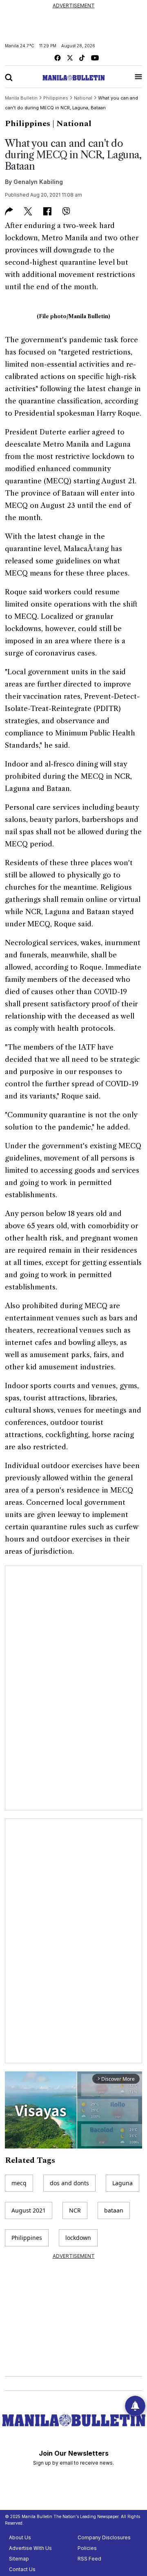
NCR (75, 2210)
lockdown (78, 2238)
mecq (19, 2183)
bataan (114, 2210)
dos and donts (69, 2183)
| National (72, 124)
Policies (87, 2548)
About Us (20, 2537)
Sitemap (19, 2559)
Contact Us (22, 2569)
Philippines (28, 124)
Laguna (122, 2183)
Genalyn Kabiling (38, 182)
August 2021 (29, 2210)
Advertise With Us (30, 2548)
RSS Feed (89, 2559)
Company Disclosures (104, 2537)
